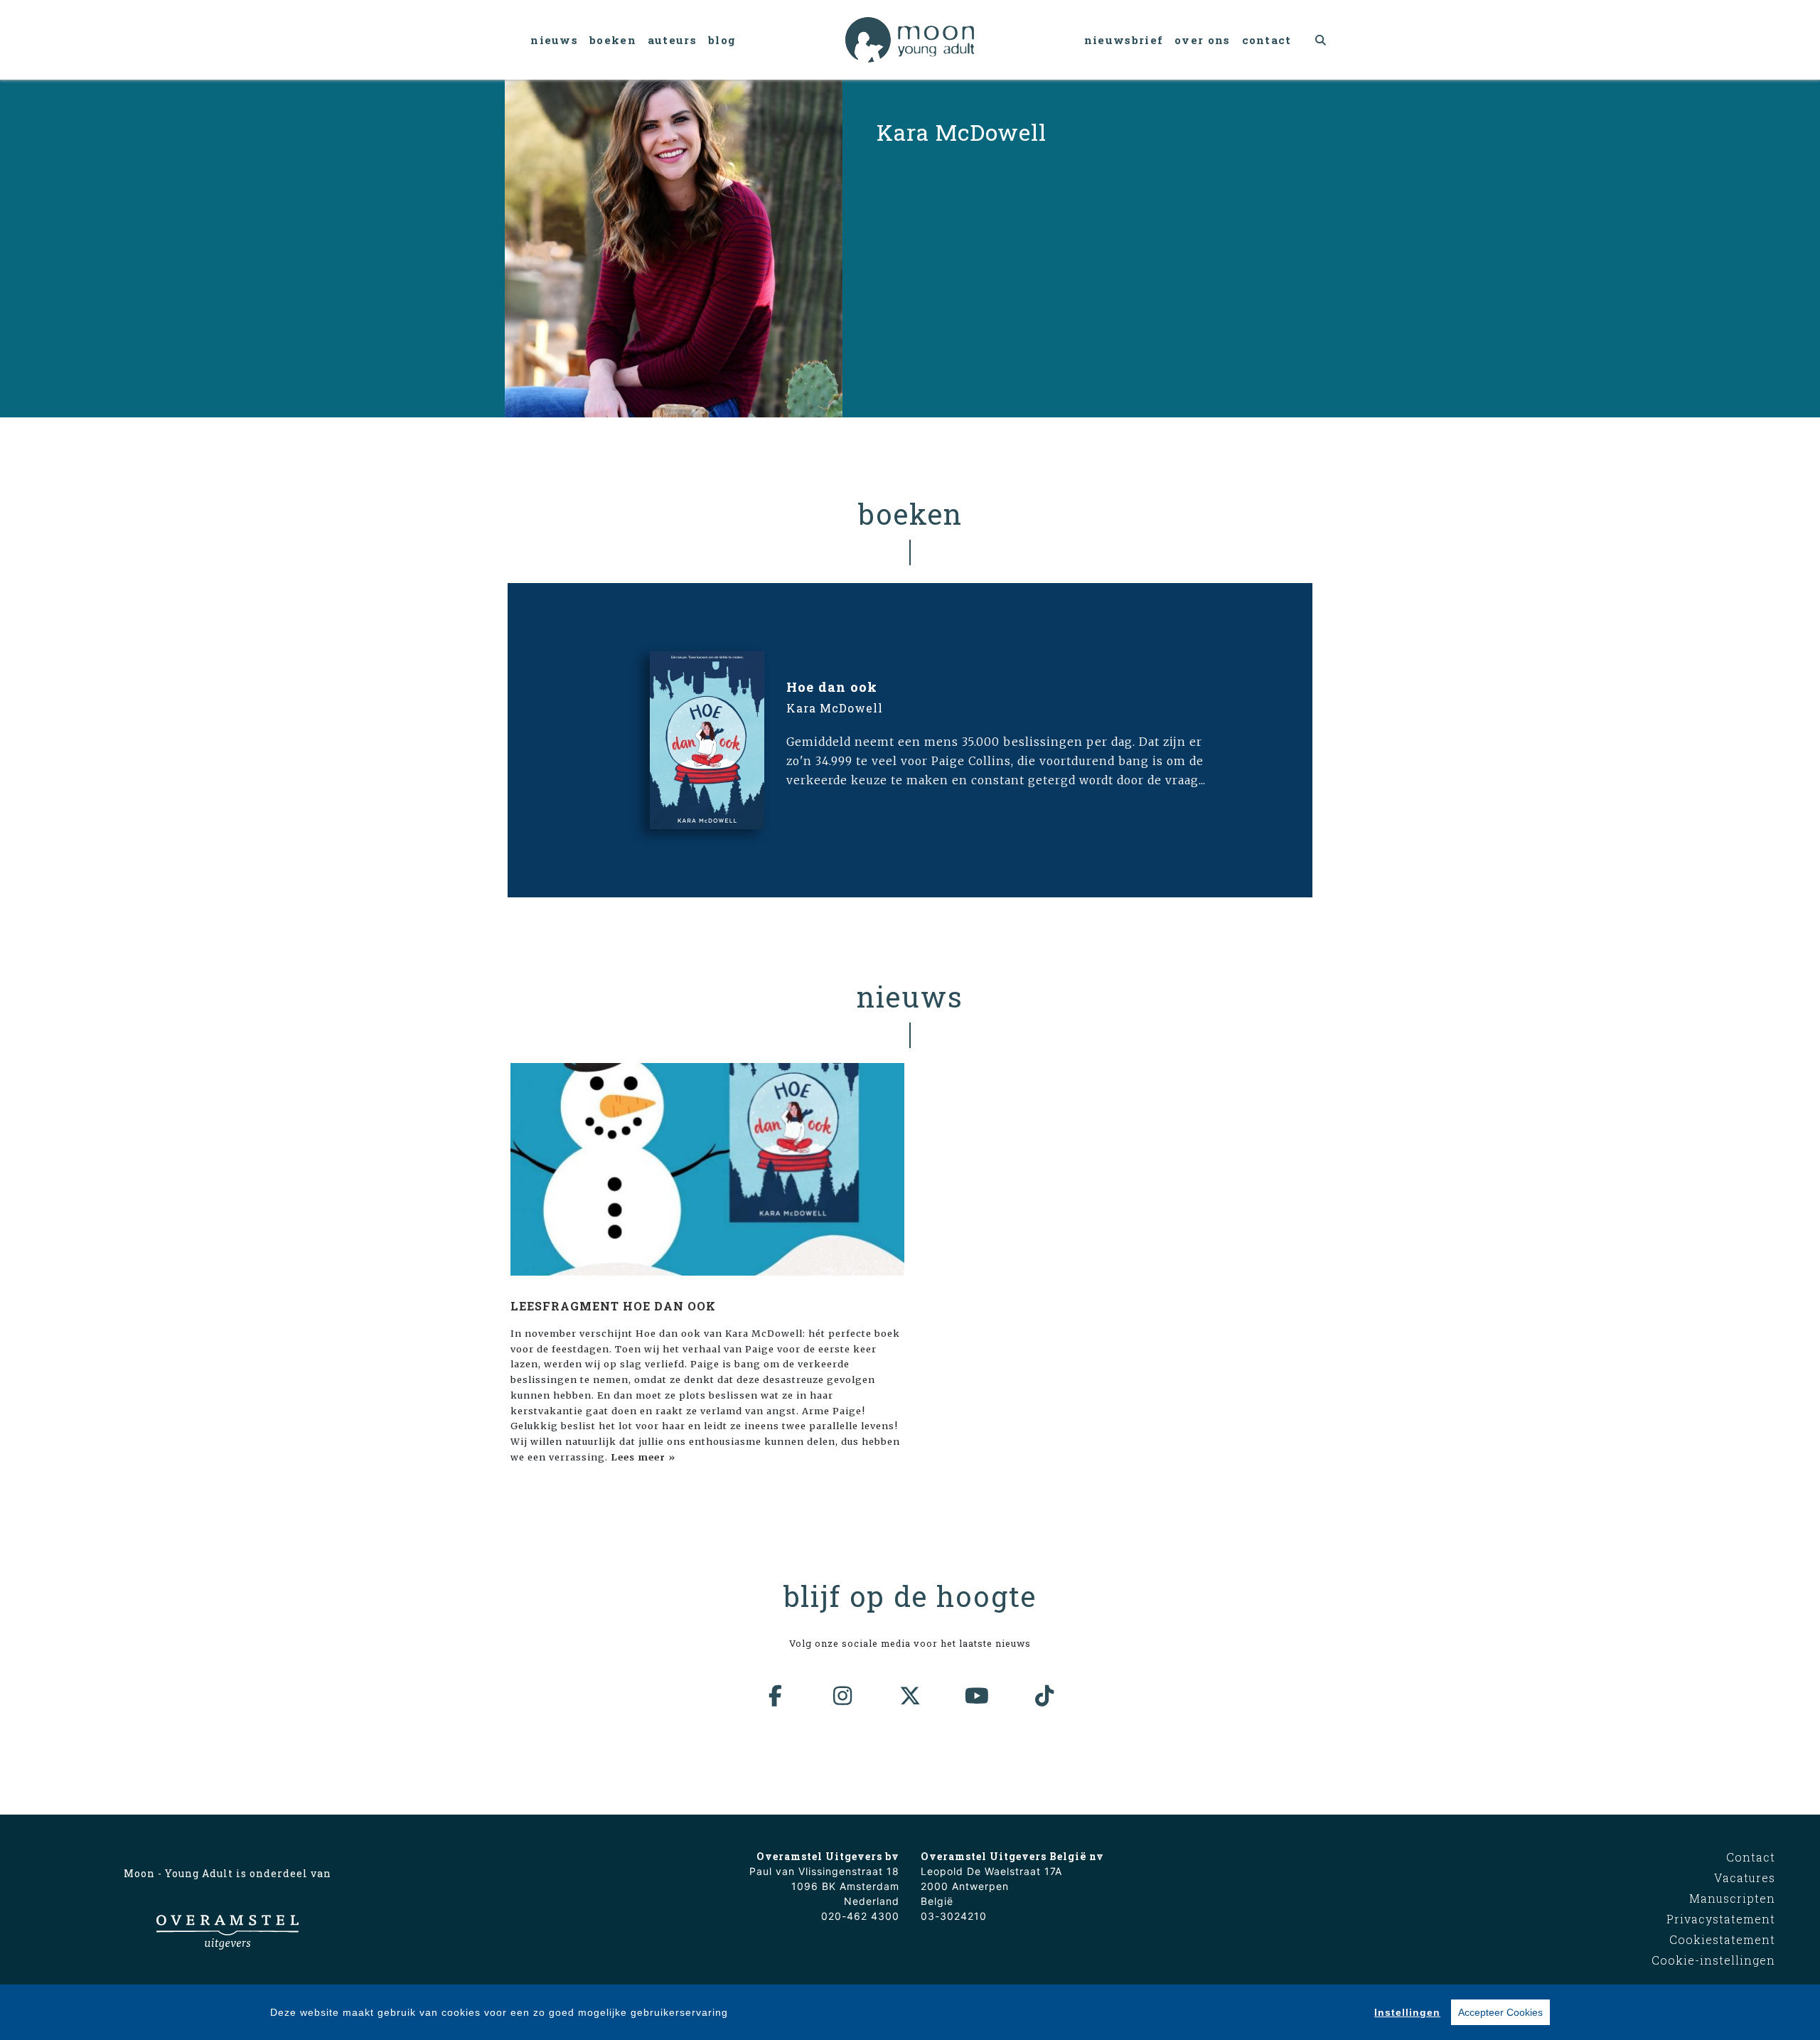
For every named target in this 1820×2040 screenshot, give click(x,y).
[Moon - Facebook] (776, 1696)
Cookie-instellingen (1713, 1960)
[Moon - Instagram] (843, 1696)
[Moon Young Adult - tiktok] (1044, 1696)
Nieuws (554, 40)
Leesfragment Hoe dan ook (613, 1306)
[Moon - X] (910, 1696)
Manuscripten (1732, 1898)
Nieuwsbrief (1124, 40)
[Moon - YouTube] (978, 1696)
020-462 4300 (860, 1916)
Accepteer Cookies (1500, 2012)
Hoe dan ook (832, 687)
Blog (722, 40)
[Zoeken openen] (1321, 40)
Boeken (613, 40)
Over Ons (1202, 40)
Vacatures (1745, 1878)
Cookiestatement (1722, 1939)
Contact (1267, 40)
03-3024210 (954, 1916)
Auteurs (672, 40)
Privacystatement (1721, 1919)
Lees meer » (643, 1457)
